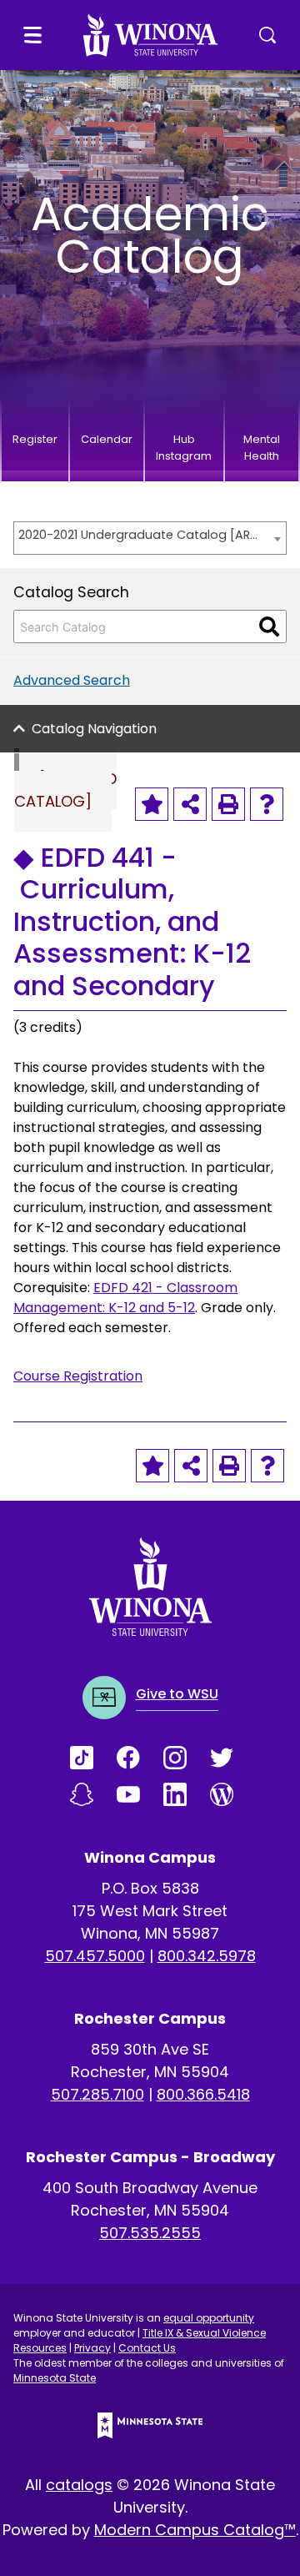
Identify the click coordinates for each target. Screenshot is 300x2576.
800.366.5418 (203, 2094)
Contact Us (147, 2348)
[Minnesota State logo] (150, 2425)
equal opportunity (209, 2318)
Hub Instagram (184, 448)
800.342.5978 (207, 1956)
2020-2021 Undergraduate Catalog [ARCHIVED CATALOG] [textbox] (142, 535)
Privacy (92, 2348)
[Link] (93, 1758)
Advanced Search (72, 680)
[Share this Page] (190, 804)
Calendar (107, 439)
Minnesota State (55, 2378)
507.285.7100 (97, 2094)
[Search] (269, 626)
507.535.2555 (150, 2233)
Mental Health (262, 448)
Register (35, 439)
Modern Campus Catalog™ (195, 2530)
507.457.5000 (95, 1956)
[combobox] (150, 538)
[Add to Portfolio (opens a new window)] (152, 804)
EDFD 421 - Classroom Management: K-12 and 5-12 (125, 1298)
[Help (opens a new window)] (267, 804)
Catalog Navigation (94, 729)
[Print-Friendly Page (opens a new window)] (228, 804)
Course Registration (78, 1376)
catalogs (79, 2485)
